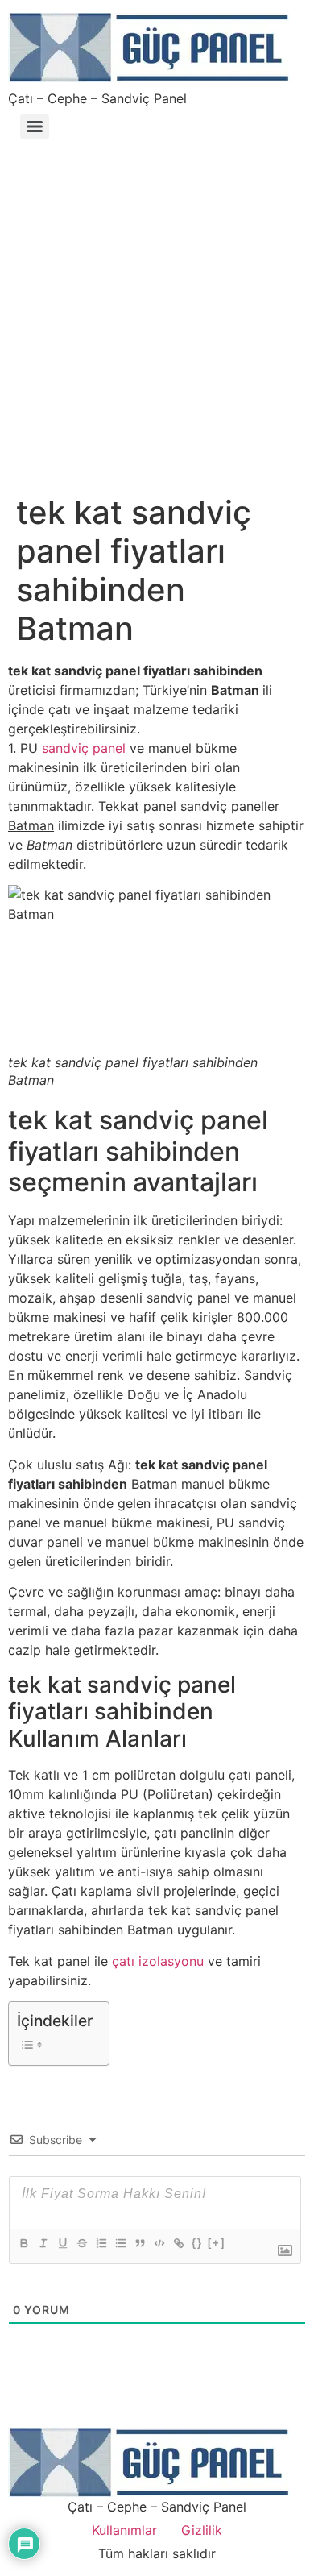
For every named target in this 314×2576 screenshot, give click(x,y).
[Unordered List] (120, 2243)
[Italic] (43, 2243)
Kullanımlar (124, 2530)
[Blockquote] (139, 2243)
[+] (217, 2243)
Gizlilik (202, 2530)
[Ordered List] (101, 2243)
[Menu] (35, 127)
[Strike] (81, 2243)
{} (197, 2243)
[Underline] (62, 2243)
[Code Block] (159, 2243)
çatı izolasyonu (158, 1961)
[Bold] (23, 2243)
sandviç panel (84, 748)
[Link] (178, 2243)
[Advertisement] (157, 309)
